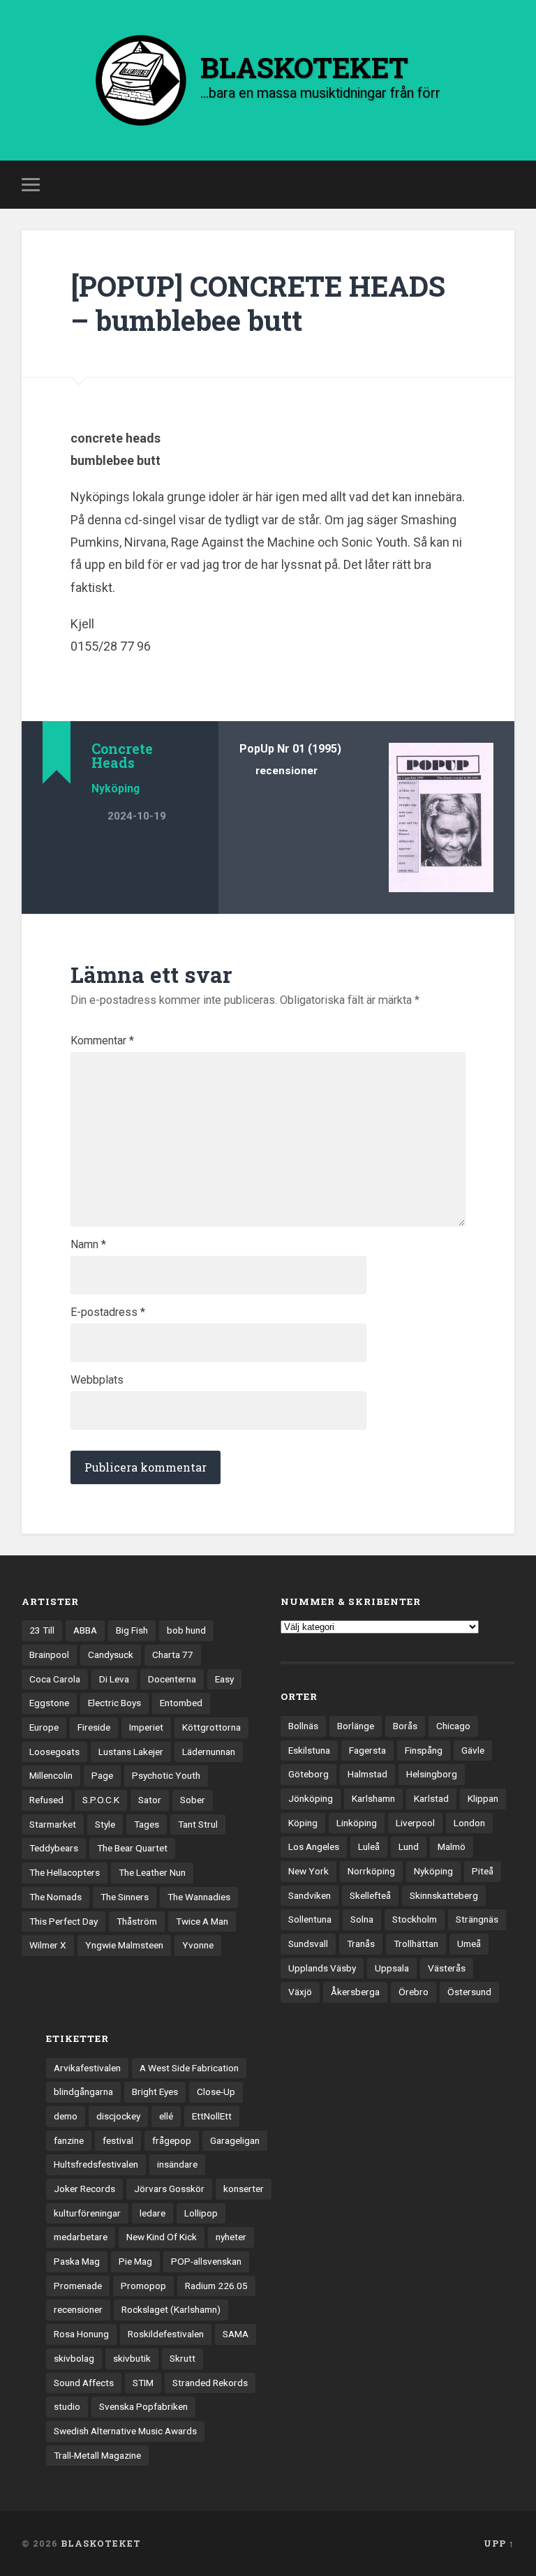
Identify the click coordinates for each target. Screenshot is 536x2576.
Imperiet (146, 1727)
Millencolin (51, 1775)
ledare (152, 2213)
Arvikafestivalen (87, 2068)
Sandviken (310, 1895)
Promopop (143, 2286)
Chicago (453, 1726)
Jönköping (311, 1798)
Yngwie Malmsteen (124, 1945)
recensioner (286, 771)
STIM (143, 2383)
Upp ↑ (499, 2543)
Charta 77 (173, 1655)
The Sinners (125, 1897)
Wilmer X (48, 1945)
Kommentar (102, 1041)
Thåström (137, 1921)
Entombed (181, 1703)
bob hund (186, 1630)
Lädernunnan (209, 1752)
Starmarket (53, 1824)
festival (118, 2140)
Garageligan (235, 2140)
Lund (409, 1846)
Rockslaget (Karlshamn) (171, 2309)
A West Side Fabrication (189, 2068)
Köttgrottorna (211, 1727)
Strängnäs (477, 1919)
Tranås (361, 1944)
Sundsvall (308, 1944)
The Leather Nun (152, 1872)
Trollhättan (416, 1944)
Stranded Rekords (210, 2383)
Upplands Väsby (322, 1968)
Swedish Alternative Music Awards (125, 2431)
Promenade (78, 2286)
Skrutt (183, 2358)
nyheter (231, 2237)
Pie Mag (135, 2261)
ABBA (85, 1630)
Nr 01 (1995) (309, 749)
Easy (224, 1679)
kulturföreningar (87, 2213)
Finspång (424, 1750)
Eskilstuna (309, 1750)
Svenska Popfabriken (143, 2406)
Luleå (369, 1846)
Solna (362, 1919)
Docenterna (172, 1679)
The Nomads (55, 1897)
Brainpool (49, 1655)
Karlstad (431, 1798)
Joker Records (84, 2189)
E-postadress (108, 1312)
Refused (46, 1800)
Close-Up (216, 2092)
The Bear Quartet (132, 1848)
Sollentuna (310, 1919)
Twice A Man (202, 1921)
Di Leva (114, 1679)
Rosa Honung (81, 2334)
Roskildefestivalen (166, 2334)
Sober (193, 1800)
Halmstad (367, 1774)
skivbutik (132, 2358)
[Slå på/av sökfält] (506, 184)
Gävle (473, 1750)
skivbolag (74, 2358)
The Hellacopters (65, 1872)
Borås (405, 1726)
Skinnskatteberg (444, 1895)
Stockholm (415, 1919)
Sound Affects (84, 2383)
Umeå (469, 1944)
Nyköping (116, 789)
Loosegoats (54, 1752)
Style (105, 1824)
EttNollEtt (212, 2116)
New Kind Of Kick (162, 2237)
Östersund (469, 1992)
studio (67, 2406)
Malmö (452, 1846)
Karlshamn (373, 1798)
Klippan (483, 1798)
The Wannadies (199, 1897)
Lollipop (201, 2213)
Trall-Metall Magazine (97, 2455)
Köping (303, 1823)
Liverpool (415, 1823)
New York (308, 1871)
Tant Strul (198, 1824)
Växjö (300, 1992)
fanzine (69, 2140)
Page (102, 1775)
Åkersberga (355, 1992)
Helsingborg (432, 1774)
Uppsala (392, 1968)
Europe (44, 1727)
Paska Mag (77, 2261)
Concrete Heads (122, 755)
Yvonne (198, 1945)
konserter (244, 2189)
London (469, 1823)
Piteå (483, 1871)
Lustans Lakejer (131, 1752)
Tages (147, 1824)
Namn (88, 1245)
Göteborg (308, 1774)
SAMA (236, 2334)
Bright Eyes (155, 2092)
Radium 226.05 (216, 2286)
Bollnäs (303, 1726)
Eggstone (49, 1703)
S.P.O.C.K (101, 1800)
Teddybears (54, 1848)
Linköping (357, 1823)
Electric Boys (114, 1703)
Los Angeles (314, 1846)
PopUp (257, 749)
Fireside (94, 1727)
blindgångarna (83, 2092)
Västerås (447, 1968)
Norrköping (371, 1871)
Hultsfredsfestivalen (96, 2164)
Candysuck (111, 1655)
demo (66, 2116)
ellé (166, 2116)
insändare (177, 2164)
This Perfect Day (64, 1921)
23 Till (42, 1630)
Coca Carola (55, 1679)
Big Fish (132, 1630)
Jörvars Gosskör (169, 2189)
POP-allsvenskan (206, 2261)
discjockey (118, 2116)
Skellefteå (370, 1895)
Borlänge (356, 1726)
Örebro (414, 1992)
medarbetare (81, 2237)
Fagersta (367, 1750)
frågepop (172, 2140)
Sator (150, 1800)
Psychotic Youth (166, 1775)
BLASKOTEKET (101, 2543)
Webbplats (97, 1380)
